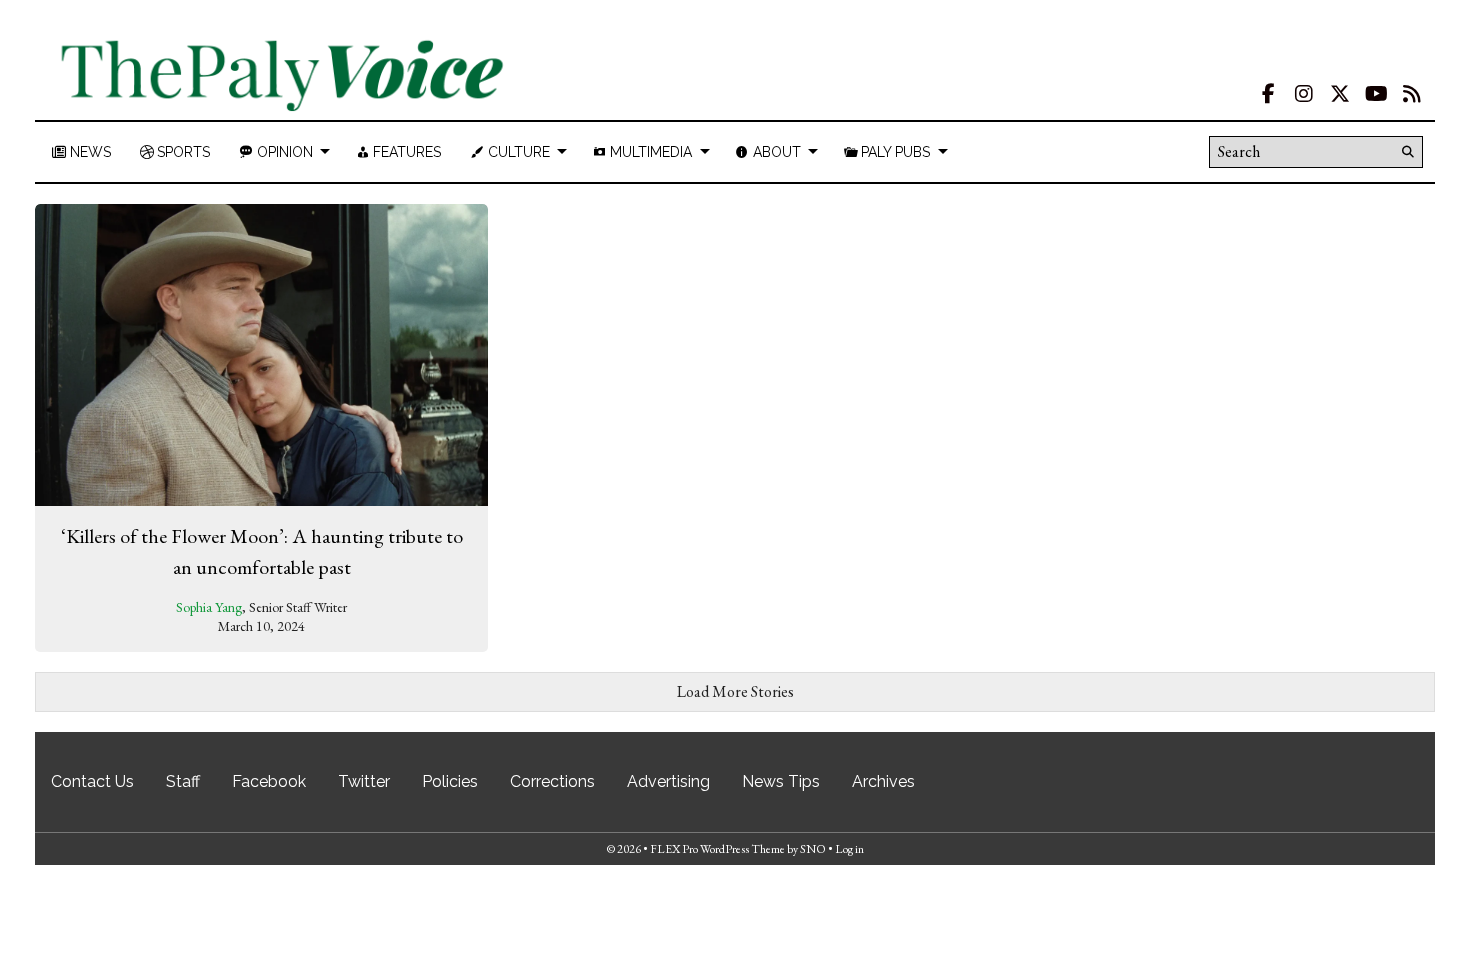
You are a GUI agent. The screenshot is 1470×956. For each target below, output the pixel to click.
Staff (183, 781)
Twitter (364, 781)
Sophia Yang (209, 607)
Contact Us (92, 781)
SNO (813, 849)
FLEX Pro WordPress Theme (717, 849)
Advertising (668, 781)
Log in (849, 849)
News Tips (781, 781)
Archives (883, 781)
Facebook (269, 781)
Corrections (552, 781)
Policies (450, 781)
